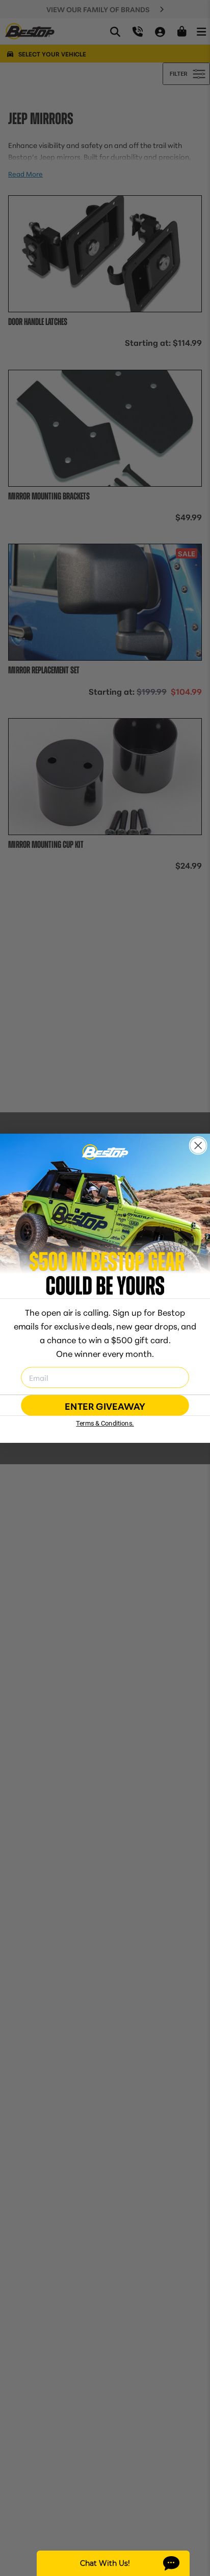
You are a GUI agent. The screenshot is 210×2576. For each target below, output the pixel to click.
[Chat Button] (113, 2563)
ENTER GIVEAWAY (105, 1405)
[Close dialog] (198, 1145)
